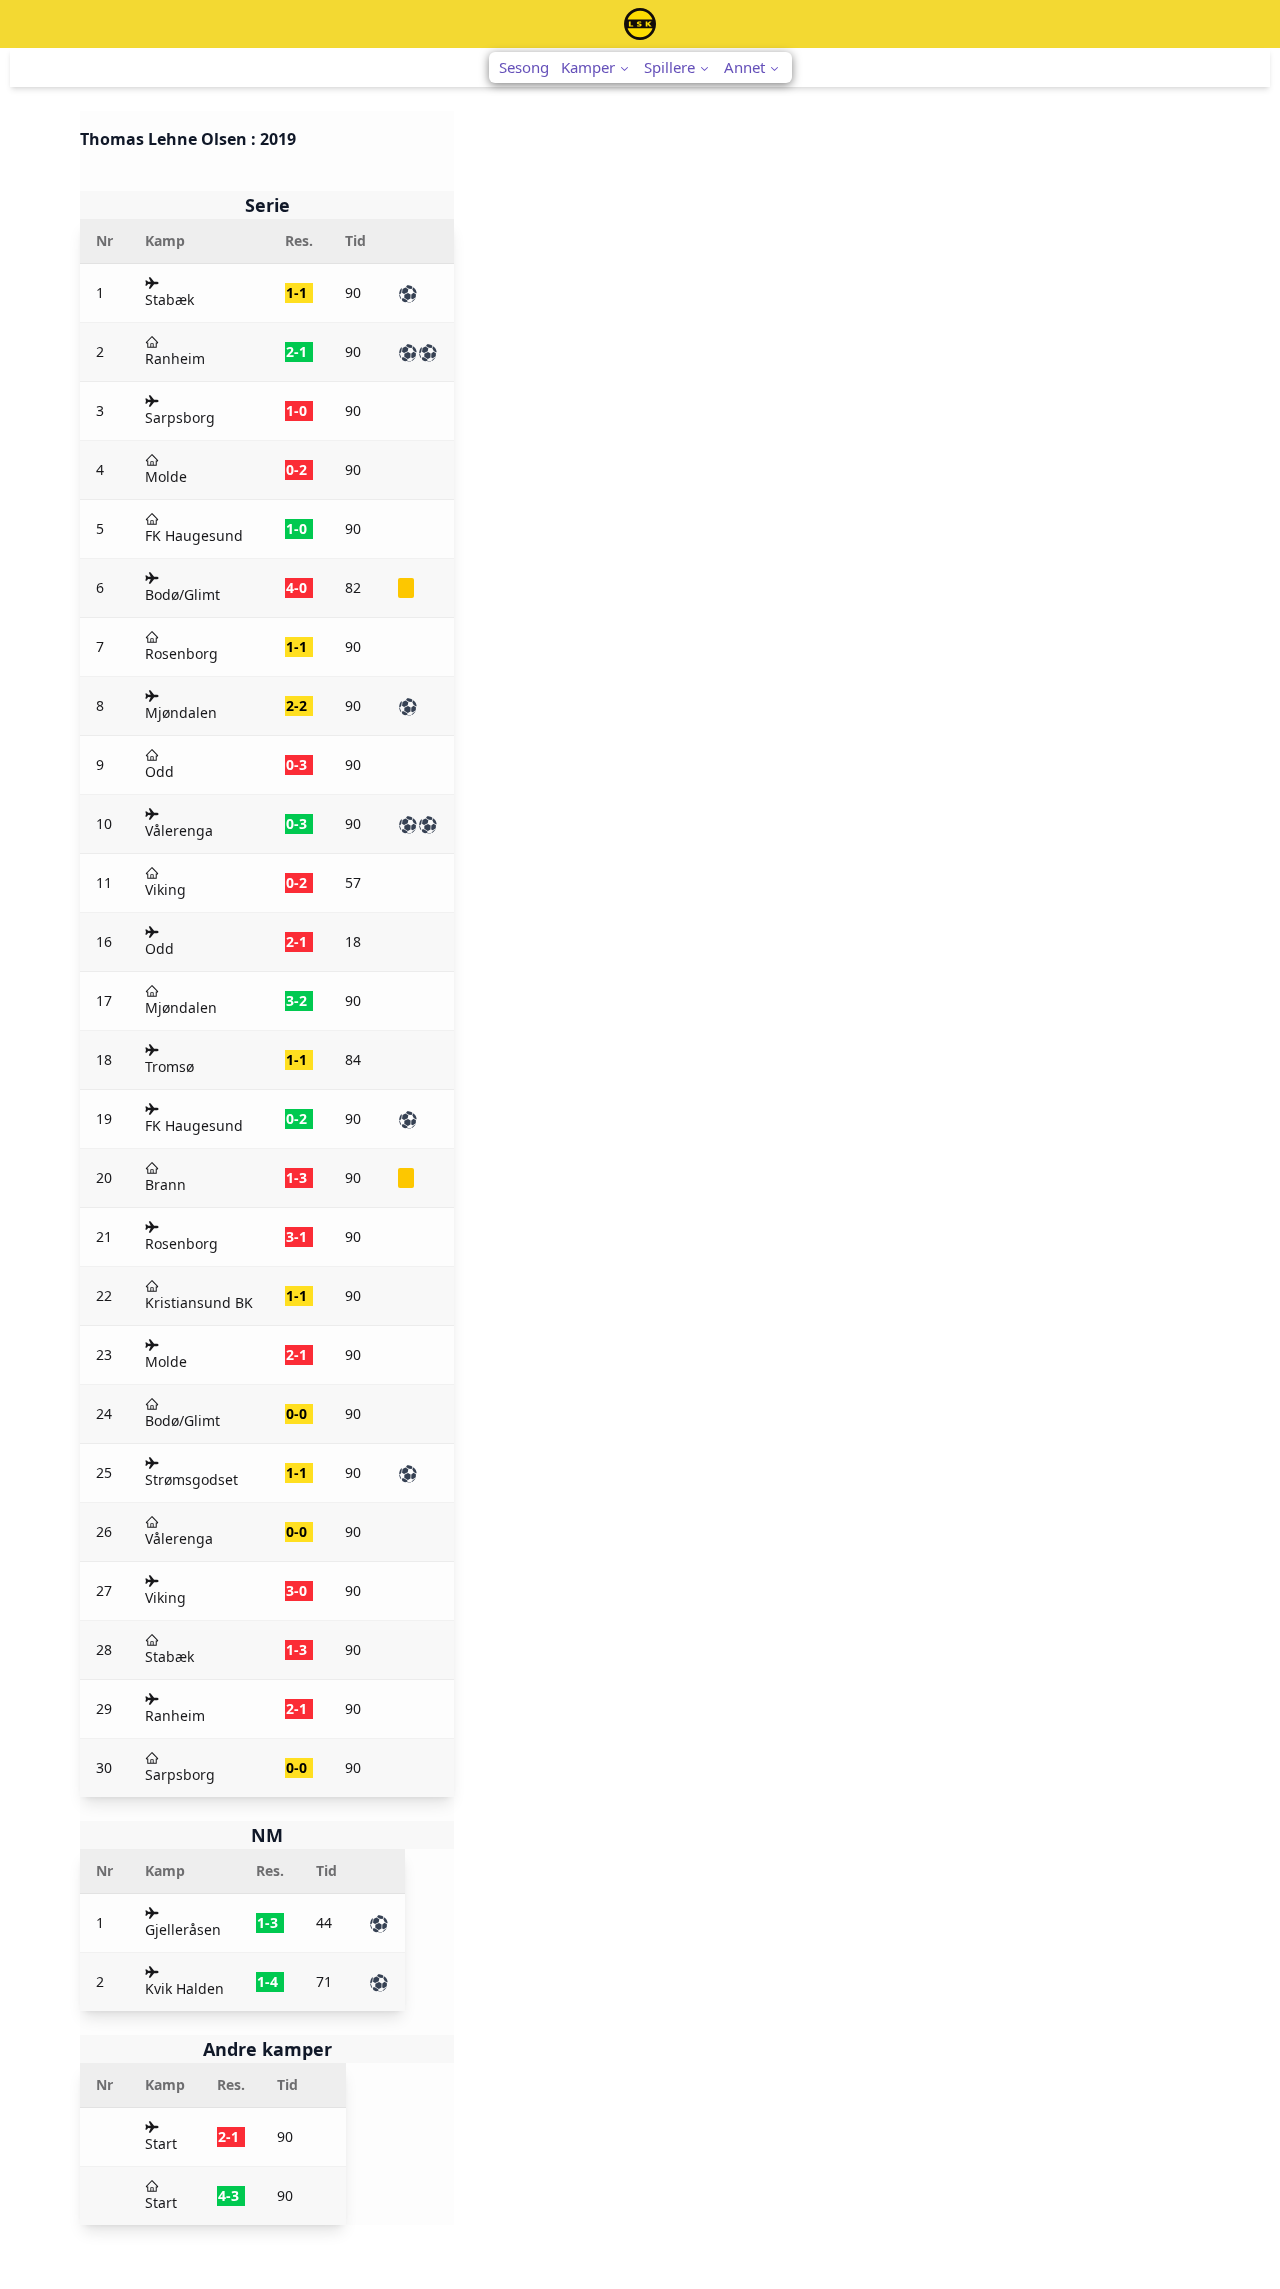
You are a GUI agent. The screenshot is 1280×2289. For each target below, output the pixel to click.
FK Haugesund (194, 535)
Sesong (524, 67)
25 (104, 1472)
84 (353, 1059)
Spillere (669, 67)
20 (104, 1177)
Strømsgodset (191, 1479)
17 (104, 1000)
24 (104, 1413)
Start (161, 2143)
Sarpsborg (180, 417)
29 (104, 1708)
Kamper (588, 67)
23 (104, 1354)
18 (353, 941)
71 (324, 1981)
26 (104, 1531)
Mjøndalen (181, 712)
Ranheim (175, 358)
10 (104, 823)
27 (104, 1590)
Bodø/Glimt (182, 594)
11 (104, 882)
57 (353, 882)
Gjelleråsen (183, 1929)
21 (104, 1236)
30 (104, 1767)
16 (104, 941)
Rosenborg (181, 653)
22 (104, 1295)
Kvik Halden (184, 1988)
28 (104, 1649)
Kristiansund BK (199, 1302)
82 (353, 587)
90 (353, 292)
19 (104, 1118)
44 (324, 1922)
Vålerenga (179, 830)
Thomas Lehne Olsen (163, 139)
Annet (744, 67)
